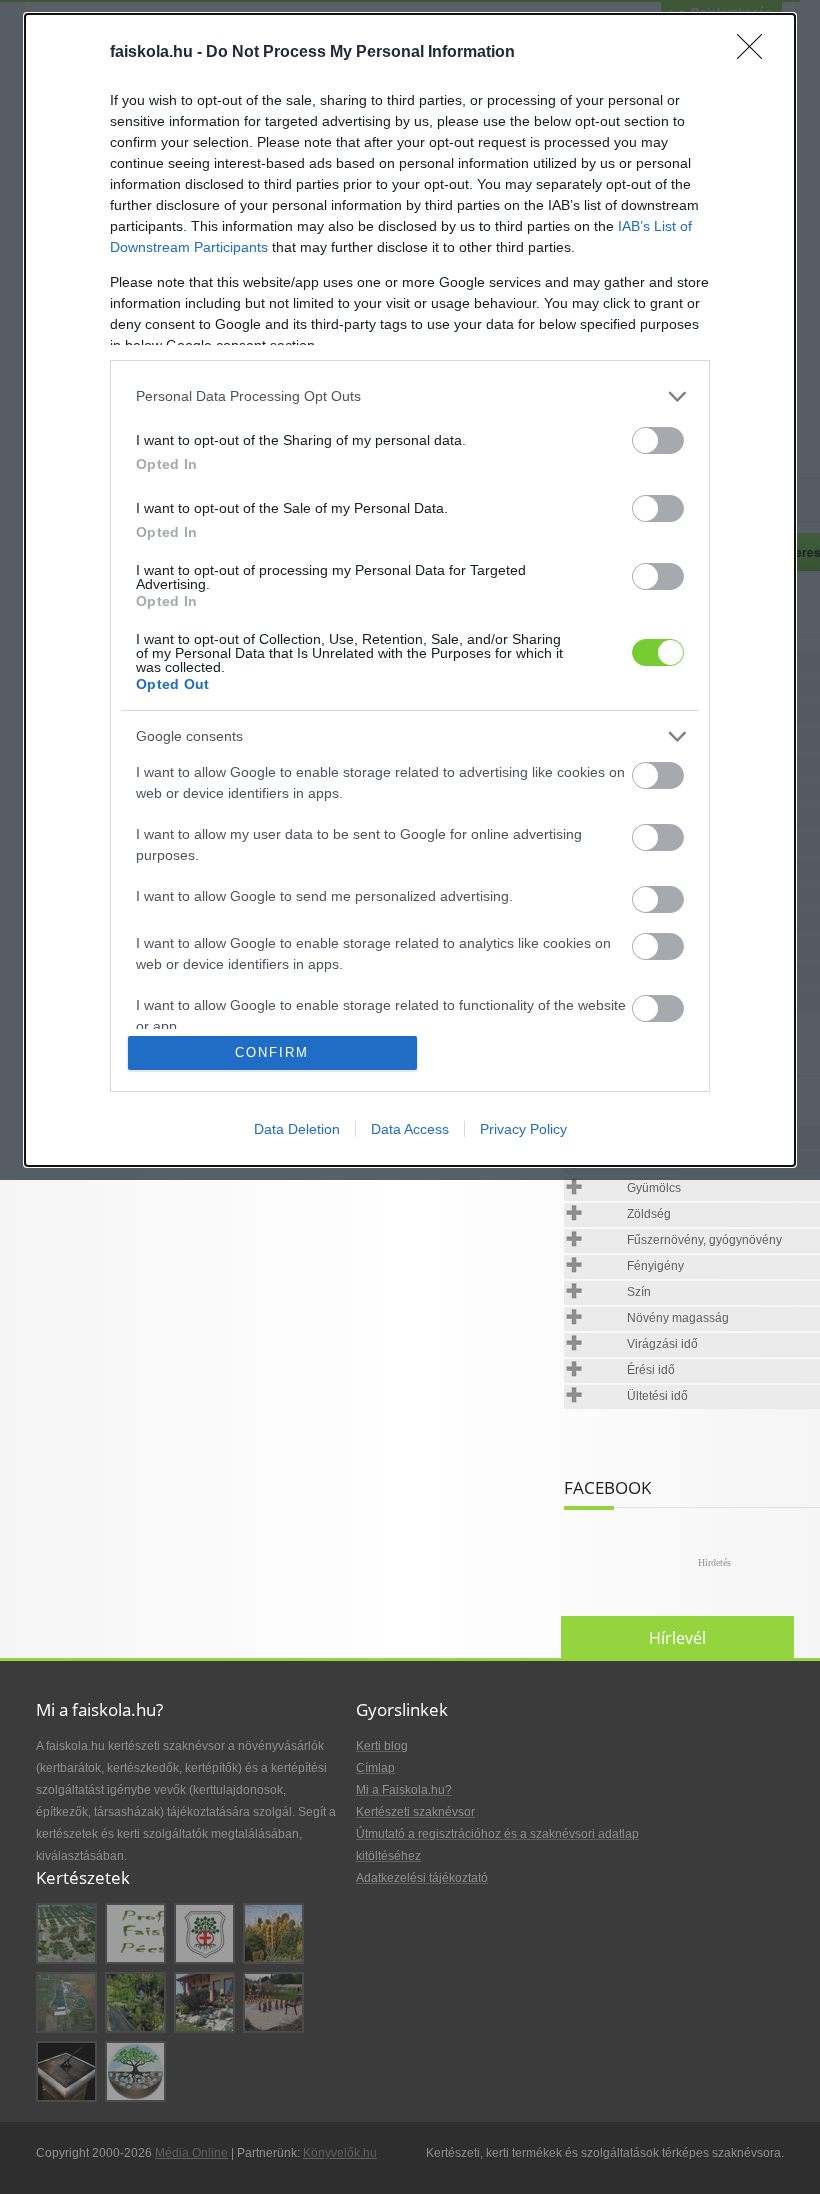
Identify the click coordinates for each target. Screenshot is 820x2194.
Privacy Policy (523, 1129)
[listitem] (410, 396)
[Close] (756, 53)
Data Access (410, 1129)
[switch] (658, 440)
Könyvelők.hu (340, 2153)
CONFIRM (272, 1052)
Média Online (191, 2153)
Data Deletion (297, 1129)
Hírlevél (677, 1638)
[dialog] (410, 590)
